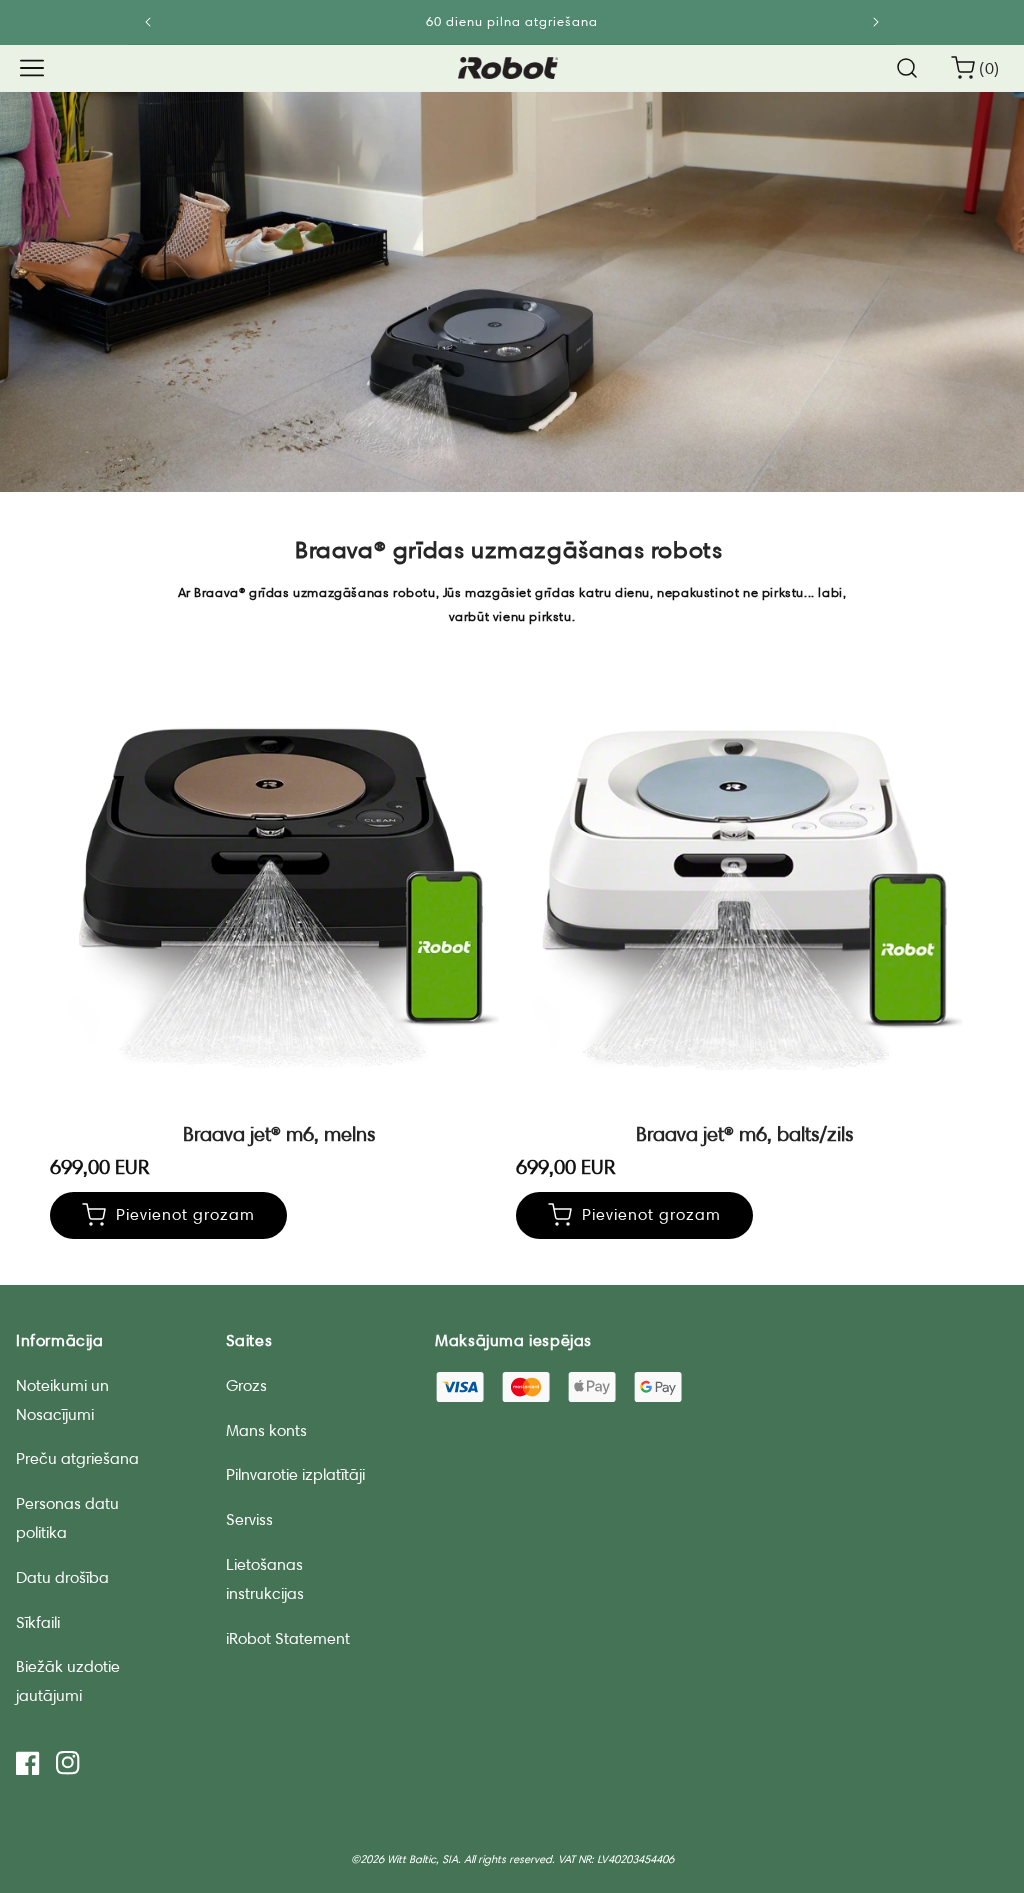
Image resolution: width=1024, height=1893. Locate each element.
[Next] (875, 22)
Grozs (246, 1385)
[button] (32, 68)
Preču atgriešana (77, 1458)
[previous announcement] (148, 22)
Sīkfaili (38, 1622)
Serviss (249, 1519)
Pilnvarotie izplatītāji (295, 1474)
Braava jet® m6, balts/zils (745, 1134)
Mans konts (266, 1430)
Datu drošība (62, 1577)
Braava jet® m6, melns (279, 1134)
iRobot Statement (288, 1638)
